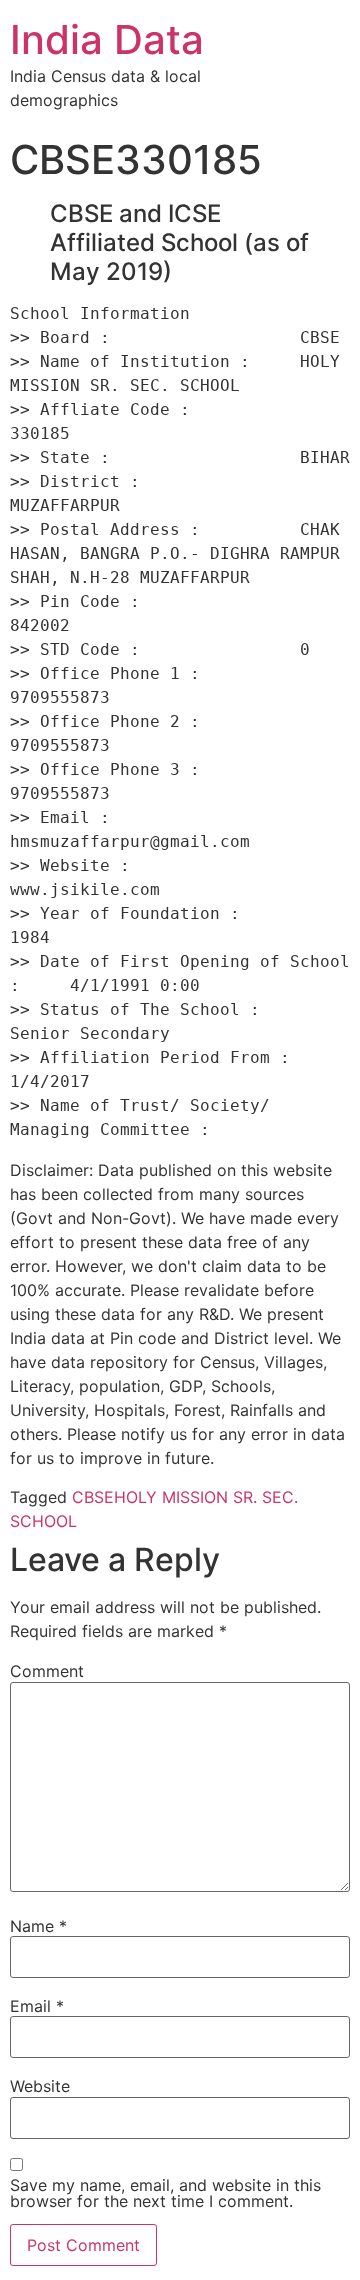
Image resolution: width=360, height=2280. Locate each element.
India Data (107, 39)
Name (38, 1926)
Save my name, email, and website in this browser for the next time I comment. (165, 2193)
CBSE (93, 1497)
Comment (47, 1671)
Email (37, 2006)
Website (40, 2086)
